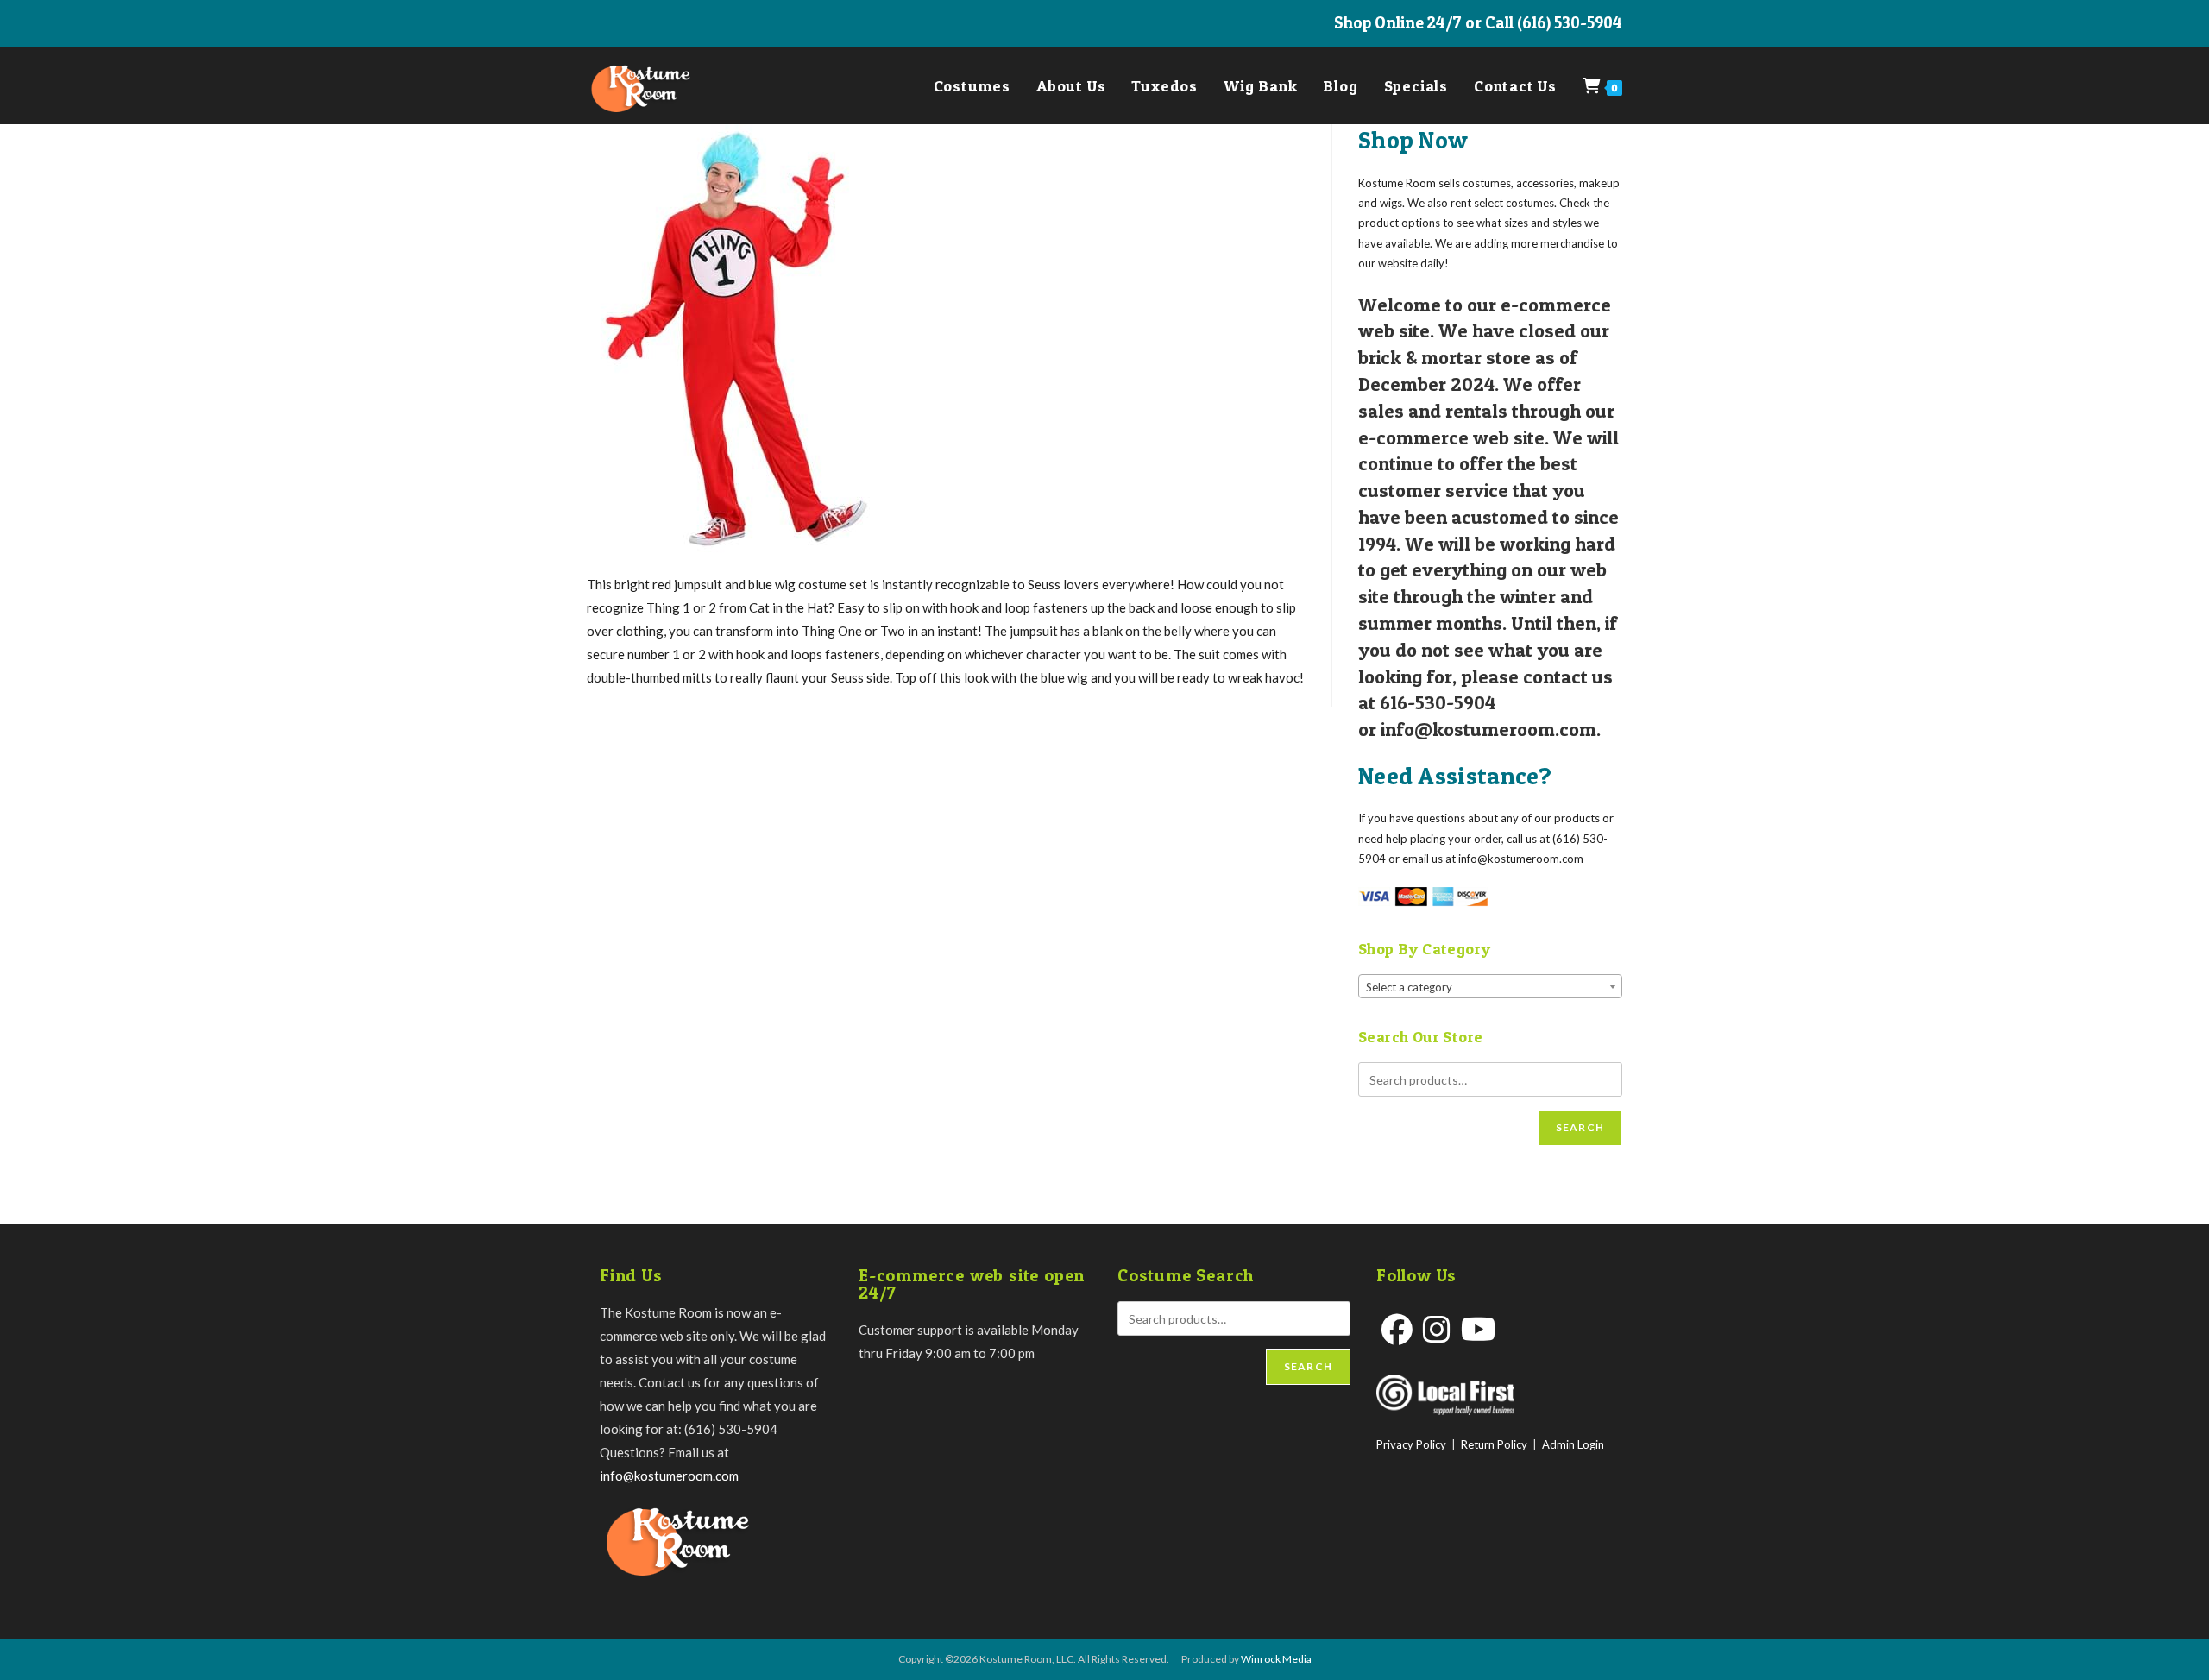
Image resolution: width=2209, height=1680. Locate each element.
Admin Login (1573, 1444)
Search (1580, 1127)
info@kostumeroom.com (669, 1476)
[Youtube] (1479, 1329)
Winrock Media (1276, 1659)
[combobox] (1490, 986)
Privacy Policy (1411, 1444)
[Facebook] (1397, 1329)
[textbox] (1490, 987)
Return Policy (1494, 1444)
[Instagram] (1437, 1329)
